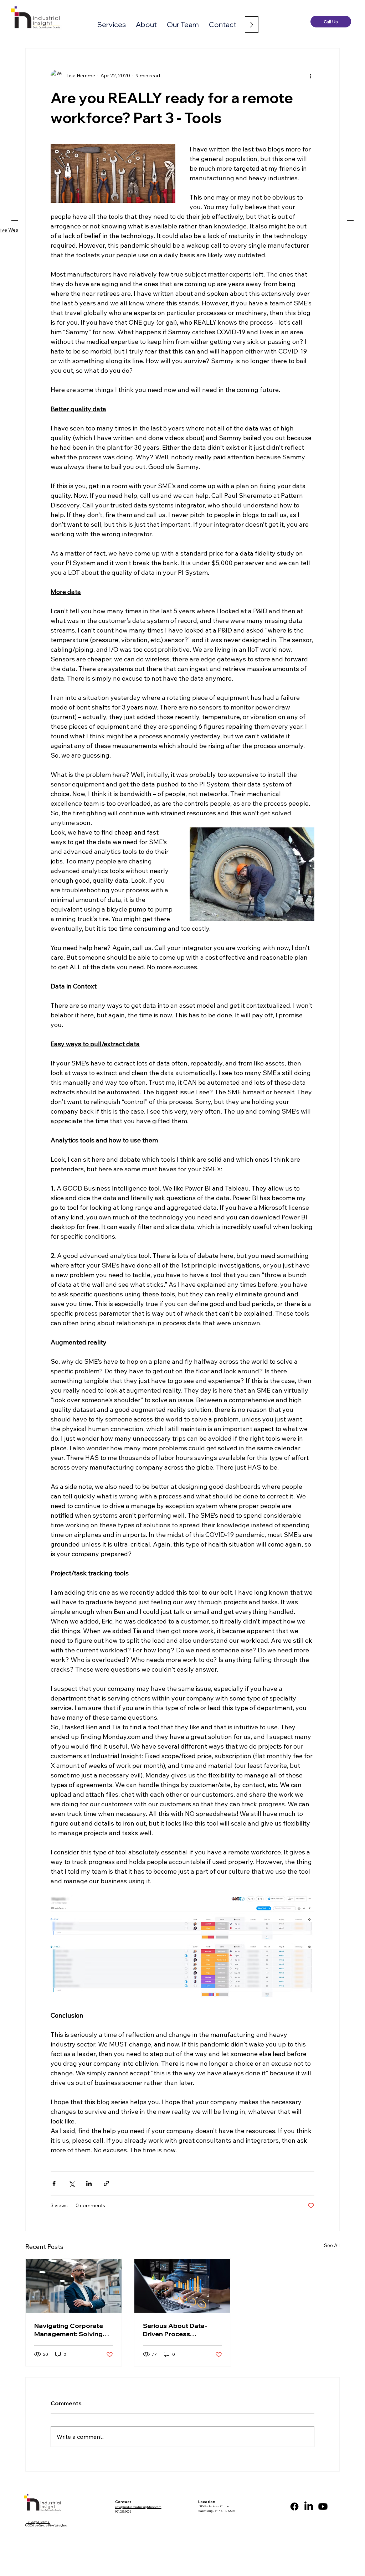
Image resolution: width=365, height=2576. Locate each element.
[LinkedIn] (309, 2507)
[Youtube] (323, 2507)
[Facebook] (294, 2507)
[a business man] (74, 2286)
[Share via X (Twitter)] (71, 2183)
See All (332, 2245)
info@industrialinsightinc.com (138, 2507)
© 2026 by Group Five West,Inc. (47, 2525)
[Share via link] (106, 2183)
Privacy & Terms (38, 2522)
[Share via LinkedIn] (89, 2183)
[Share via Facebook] (54, 2183)
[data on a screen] (182, 2286)
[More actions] (310, 76)
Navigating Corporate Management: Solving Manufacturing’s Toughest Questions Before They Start (69, 2330)
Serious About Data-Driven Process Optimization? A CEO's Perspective (178, 2330)
